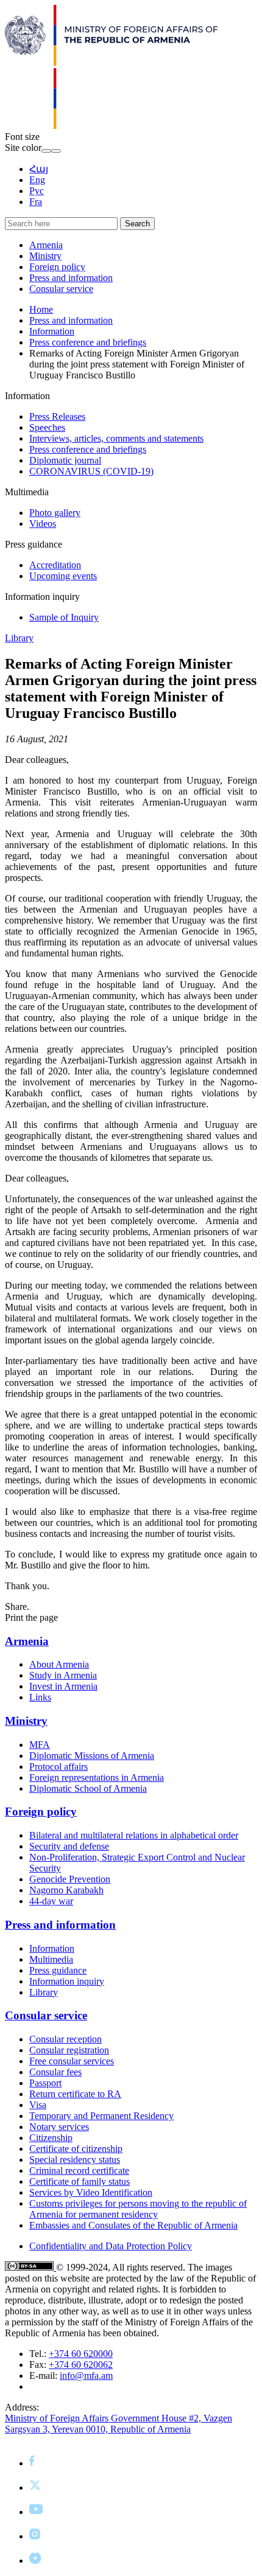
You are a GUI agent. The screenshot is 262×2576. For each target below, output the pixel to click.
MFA (40, 1745)
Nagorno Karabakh (66, 1890)
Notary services (59, 2127)
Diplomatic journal (65, 460)
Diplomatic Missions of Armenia (92, 1756)
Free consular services (72, 2061)
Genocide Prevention (70, 1879)
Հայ (39, 169)
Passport (45, 2083)
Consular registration (69, 2050)
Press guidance (58, 1970)
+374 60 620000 (81, 2354)
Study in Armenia (63, 1675)
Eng (37, 180)
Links (40, 1697)
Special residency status (75, 2160)
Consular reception (65, 2039)
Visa (38, 2105)
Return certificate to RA (75, 2094)
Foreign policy (57, 267)
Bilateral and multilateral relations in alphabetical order (134, 1835)
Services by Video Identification (91, 2192)
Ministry (45, 256)
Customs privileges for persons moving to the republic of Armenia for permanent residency (138, 2209)
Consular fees (55, 2072)
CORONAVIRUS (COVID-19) (91, 471)
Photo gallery (55, 513)
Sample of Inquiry (64, 617)
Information (52, 331)
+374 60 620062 (81, 2365)
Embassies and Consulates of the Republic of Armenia (133, 2225)
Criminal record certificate (79, 2170)
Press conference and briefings (88, 342)
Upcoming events (63, 576)
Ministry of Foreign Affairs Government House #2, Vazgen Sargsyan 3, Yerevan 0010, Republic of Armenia (119, 2424)
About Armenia (59, 1664)
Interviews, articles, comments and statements (116, 438)
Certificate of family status (80, 2181)
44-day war (51, 1901)
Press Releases (57, 416)
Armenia (46, 245)
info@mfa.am (86, 2376)
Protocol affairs (58, 1767)
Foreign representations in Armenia (97, 1777)
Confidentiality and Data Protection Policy (111, 2246)
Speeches (47, 427)
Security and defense (69, 1846)
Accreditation (55, 565)
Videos (43, 524)
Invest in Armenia (63, 1686)
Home (41, 309)
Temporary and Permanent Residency (101, 2116)
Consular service (61, 289)
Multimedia (51, 1959)
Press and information (71, 278)
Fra (36, 202)
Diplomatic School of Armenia (88, 1788)
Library (19, 638)
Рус (37, 191)
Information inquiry (67, 1981)
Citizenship (51, 2138)
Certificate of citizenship (76, 2149)
